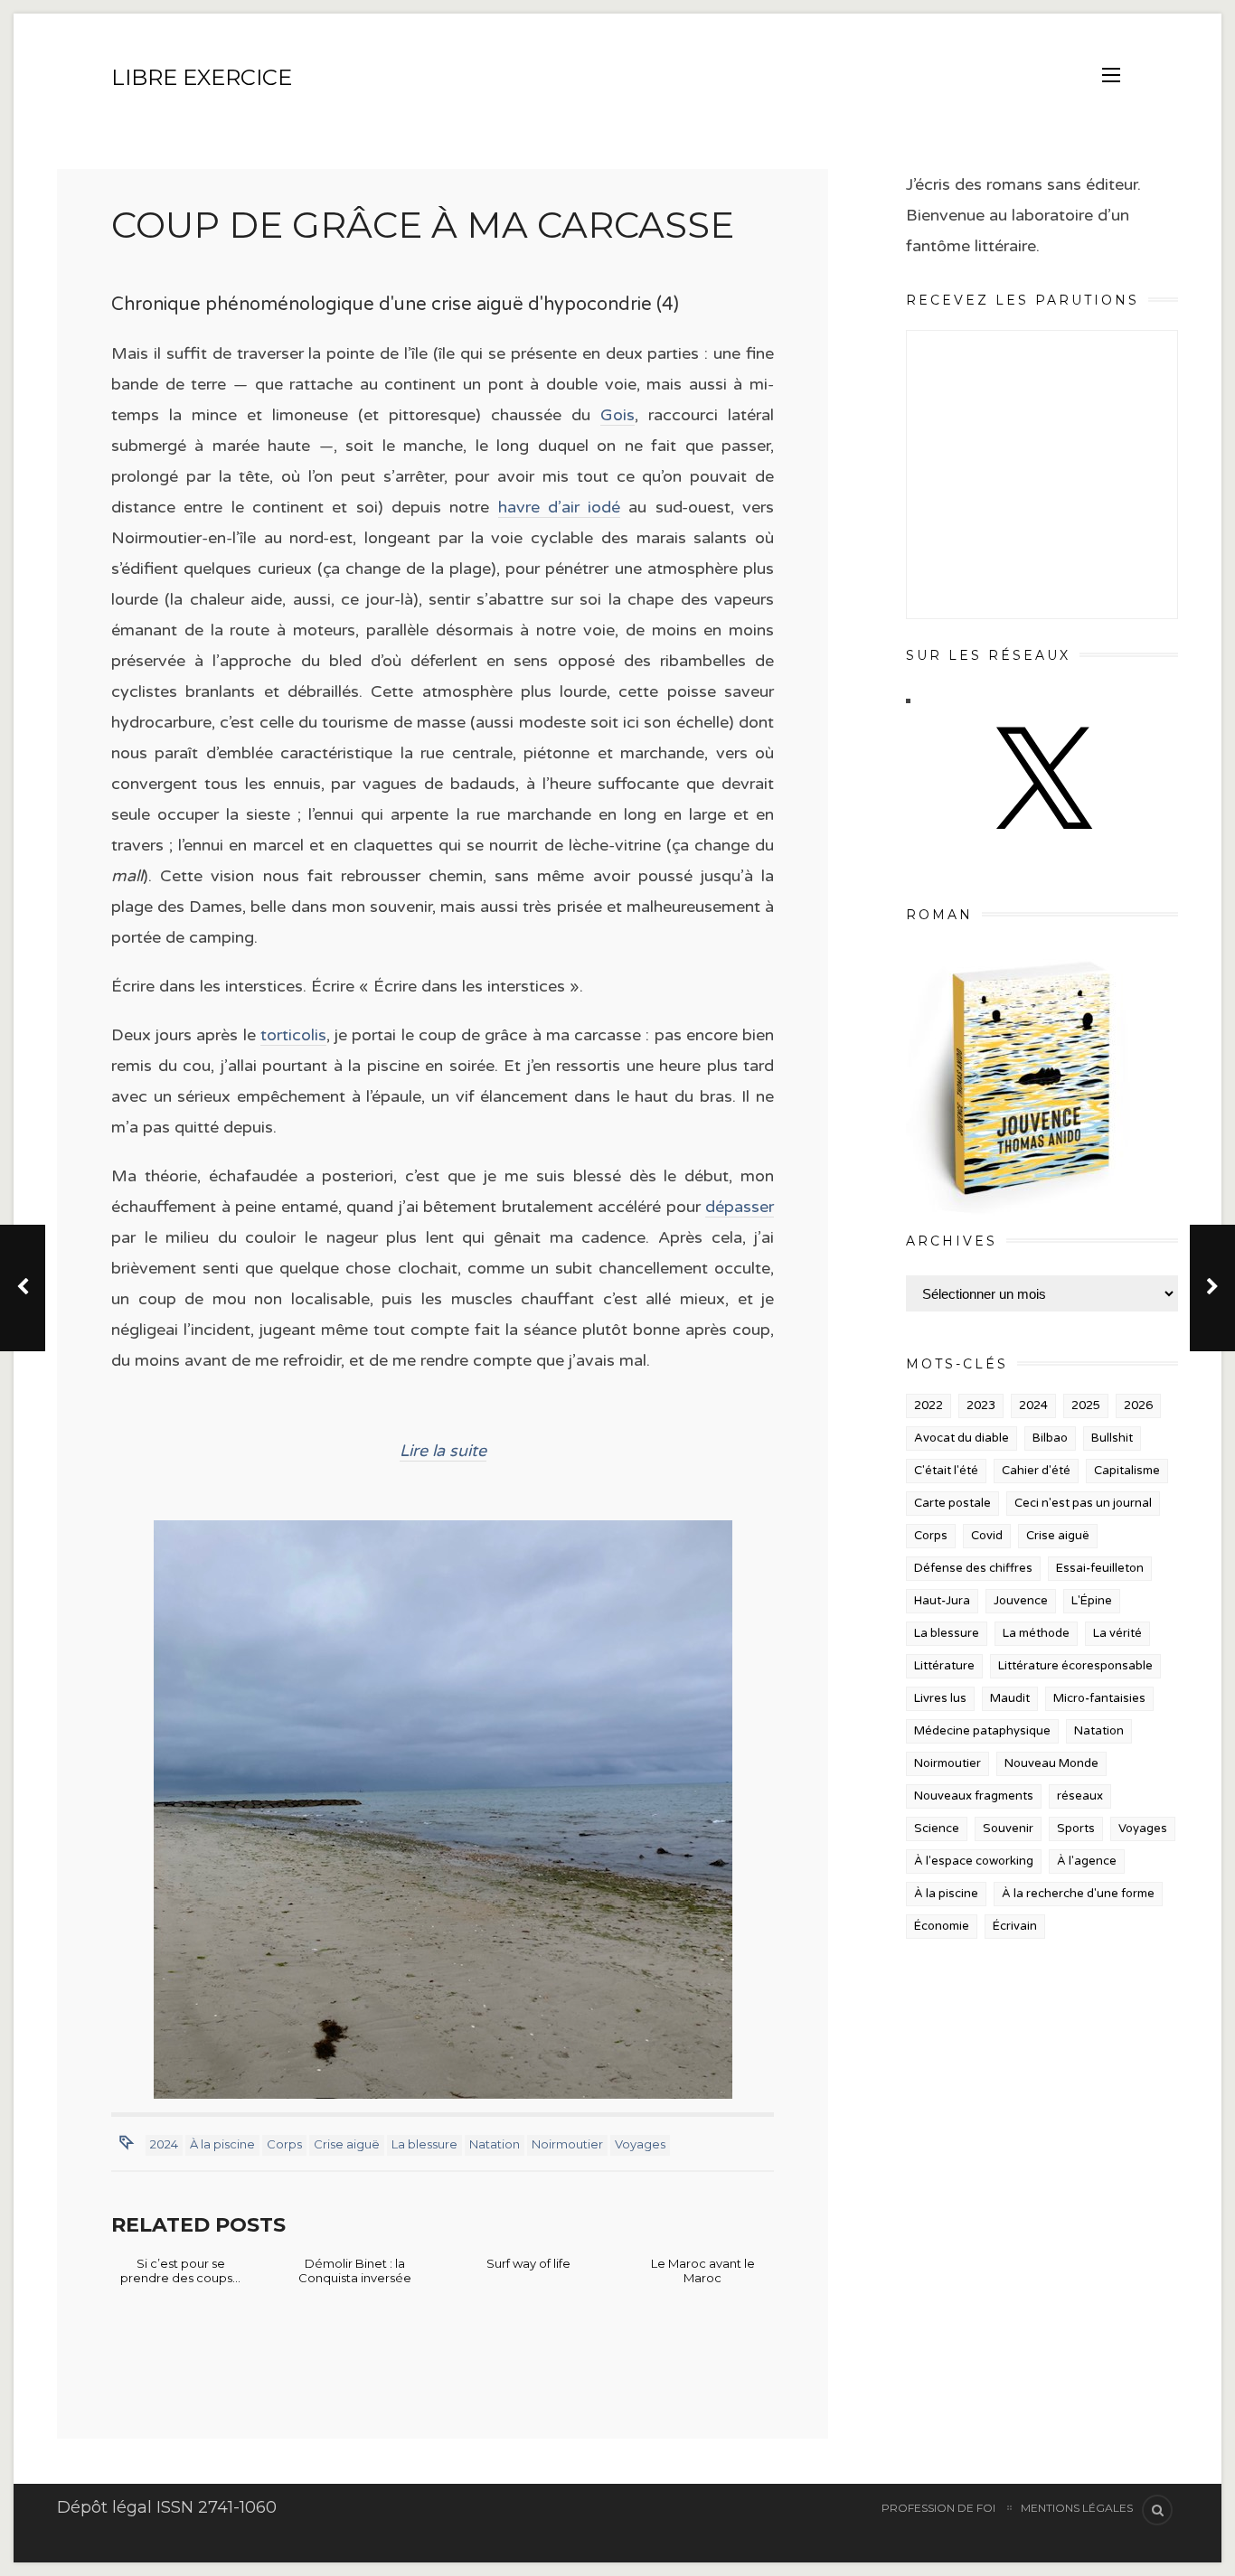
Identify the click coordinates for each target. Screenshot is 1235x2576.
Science (937, 1829)
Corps (284, 2144)
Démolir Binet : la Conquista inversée (355, 2270)
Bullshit (1112, 1438)
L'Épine (1092, 1601)
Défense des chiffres (973, 1568)
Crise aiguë (347, 2144)
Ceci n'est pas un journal (1083, 1503)
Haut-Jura (942, 1601)
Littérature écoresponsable (1075, 1666)
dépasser (740, 1207)
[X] (1042, 847)
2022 (929, 1406)
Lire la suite (443, 1451)
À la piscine (222, 2144)
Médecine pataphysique (982, 1731)
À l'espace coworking (974, 1861)
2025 (1086, 1406)
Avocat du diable (962, 1438)
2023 (981, 1406)
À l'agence (1087, 1861)
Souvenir (1008, 1829)
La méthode (1036, 1633)
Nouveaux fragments (974, 1796)
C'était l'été (946, 1471)
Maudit (1010, 1698)
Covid (987, 1536)
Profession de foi (938, 2508)
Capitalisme (1127, 1471)
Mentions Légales (1077, 2508)
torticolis (293, 1035)
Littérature (944, 1666)
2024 (164, 2144)
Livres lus (940, 1698)
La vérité (1117, 1633)
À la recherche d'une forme (1078, 1894)
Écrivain (1015, 1926)
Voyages (640, 2144)
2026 (1138, 1406)
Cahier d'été (1036, 1471)
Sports (1076, 1829)
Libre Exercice (202, 77)
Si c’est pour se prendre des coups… (180, 2270)
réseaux (1080, 1796)
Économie (942, 1926)
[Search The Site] (1157, 2510)
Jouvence (1021, 1601)
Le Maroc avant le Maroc (703, 2270)
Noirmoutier (567, 2144)
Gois (617, 415)
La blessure (424, 2144)
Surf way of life (528, 2263)
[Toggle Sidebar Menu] (1111, 75)
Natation (495, 2144)
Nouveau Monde (1051, 1763)
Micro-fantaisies (1099, 1698)
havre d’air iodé (560, 507)
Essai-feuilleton (1100, 1568)
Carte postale (952, 1503)
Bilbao (1050, 1438)
